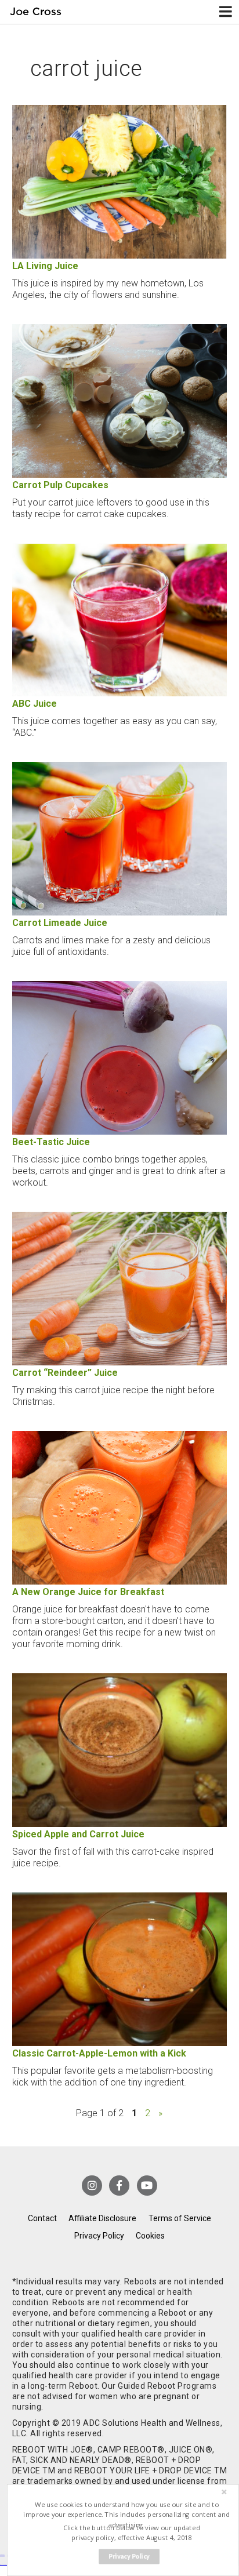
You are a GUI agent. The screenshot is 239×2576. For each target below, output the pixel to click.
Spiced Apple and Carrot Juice (78, 1834)
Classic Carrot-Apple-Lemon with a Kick (99, 2053)
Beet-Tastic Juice (51, 1142)
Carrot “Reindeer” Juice (65, 1373)
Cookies (150, 2236)
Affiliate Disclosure (102, 2218)
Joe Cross (36, 12)
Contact (42, 2218)
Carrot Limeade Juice (60, 923)
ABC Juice (35, 704)
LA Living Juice (45, 266)
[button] (127, 2515)
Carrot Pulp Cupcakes (60, 485)
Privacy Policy (99, 2236)
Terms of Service (180, 2218)
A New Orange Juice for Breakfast (88, 1592)
